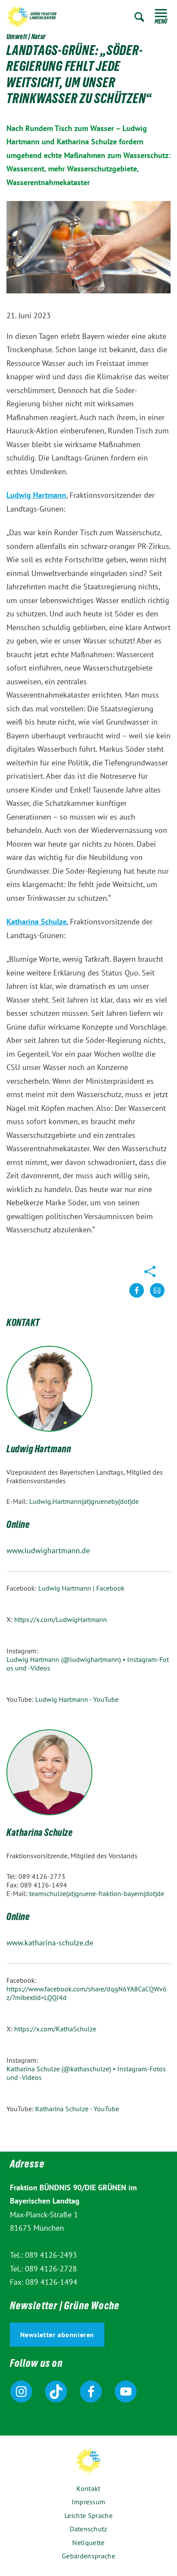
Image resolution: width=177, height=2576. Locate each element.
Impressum (89, 2502)
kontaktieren (157, 1297)
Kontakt (88, 2488)
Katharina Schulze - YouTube (77, 2109)
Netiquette (88, 2542)
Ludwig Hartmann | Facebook (81, 1588)
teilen (137, 1297)
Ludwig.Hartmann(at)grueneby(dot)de (84, 1501)
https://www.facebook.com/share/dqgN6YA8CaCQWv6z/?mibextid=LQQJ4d (87, 1993)
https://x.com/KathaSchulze (55, 2029)
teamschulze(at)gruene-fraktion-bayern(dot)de (97, 1893)
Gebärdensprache (88, 2556)
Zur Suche (139, 17)
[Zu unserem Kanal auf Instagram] (21, 2392)
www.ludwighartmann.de (48, 1550)
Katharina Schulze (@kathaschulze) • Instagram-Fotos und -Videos (86, 2073)
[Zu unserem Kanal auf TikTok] (56, 2392)
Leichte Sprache (88, 2515)
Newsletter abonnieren (57, 2335)
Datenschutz (88, 2529)
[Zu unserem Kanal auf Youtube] (126, 2392)
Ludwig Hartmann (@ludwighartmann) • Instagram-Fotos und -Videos (88, 1664)
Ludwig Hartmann (36, 495)
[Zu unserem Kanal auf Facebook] (91, 2392)
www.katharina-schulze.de (50, 1943)
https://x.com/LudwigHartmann (61, 1619)
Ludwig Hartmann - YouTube (77, 1699)
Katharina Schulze (37, 922)
